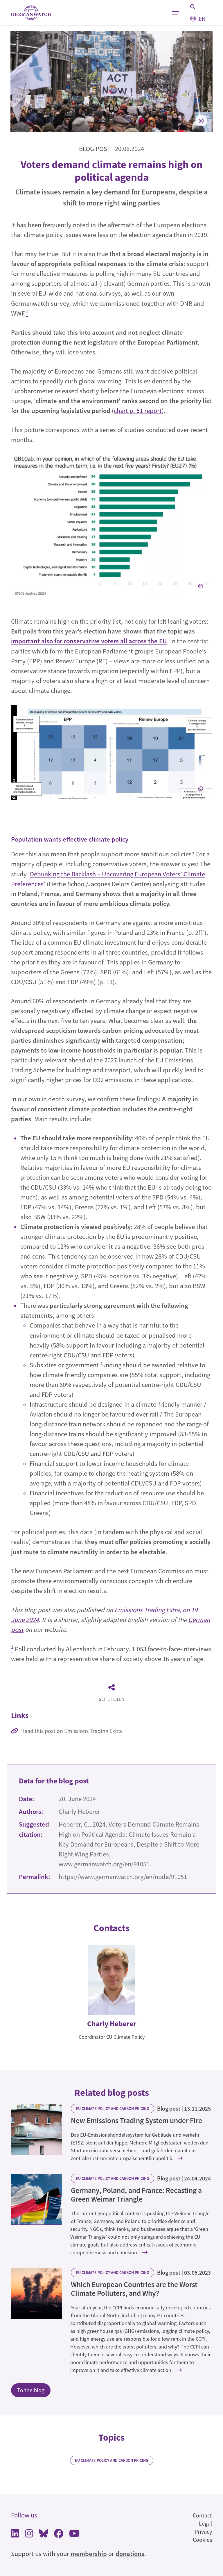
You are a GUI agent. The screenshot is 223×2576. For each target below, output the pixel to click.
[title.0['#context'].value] (37, 2129)
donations (130, 2554)
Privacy (203, 2532)
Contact (202, 2515)
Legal (205, 2523)
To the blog (31, 2390)
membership (89, 2554)
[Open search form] (193, 7)
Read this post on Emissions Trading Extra (72, 1731)
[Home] (31, 13)
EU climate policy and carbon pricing (113, 2109)
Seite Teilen (111, 1699)
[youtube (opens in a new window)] (74, 2535)
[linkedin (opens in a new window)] (15, 2535)
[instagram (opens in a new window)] (29, 2535)
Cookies (202, 2540)
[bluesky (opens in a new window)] (44, 2535)
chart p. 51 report (138, 411)
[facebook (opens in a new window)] (59, 2535)
